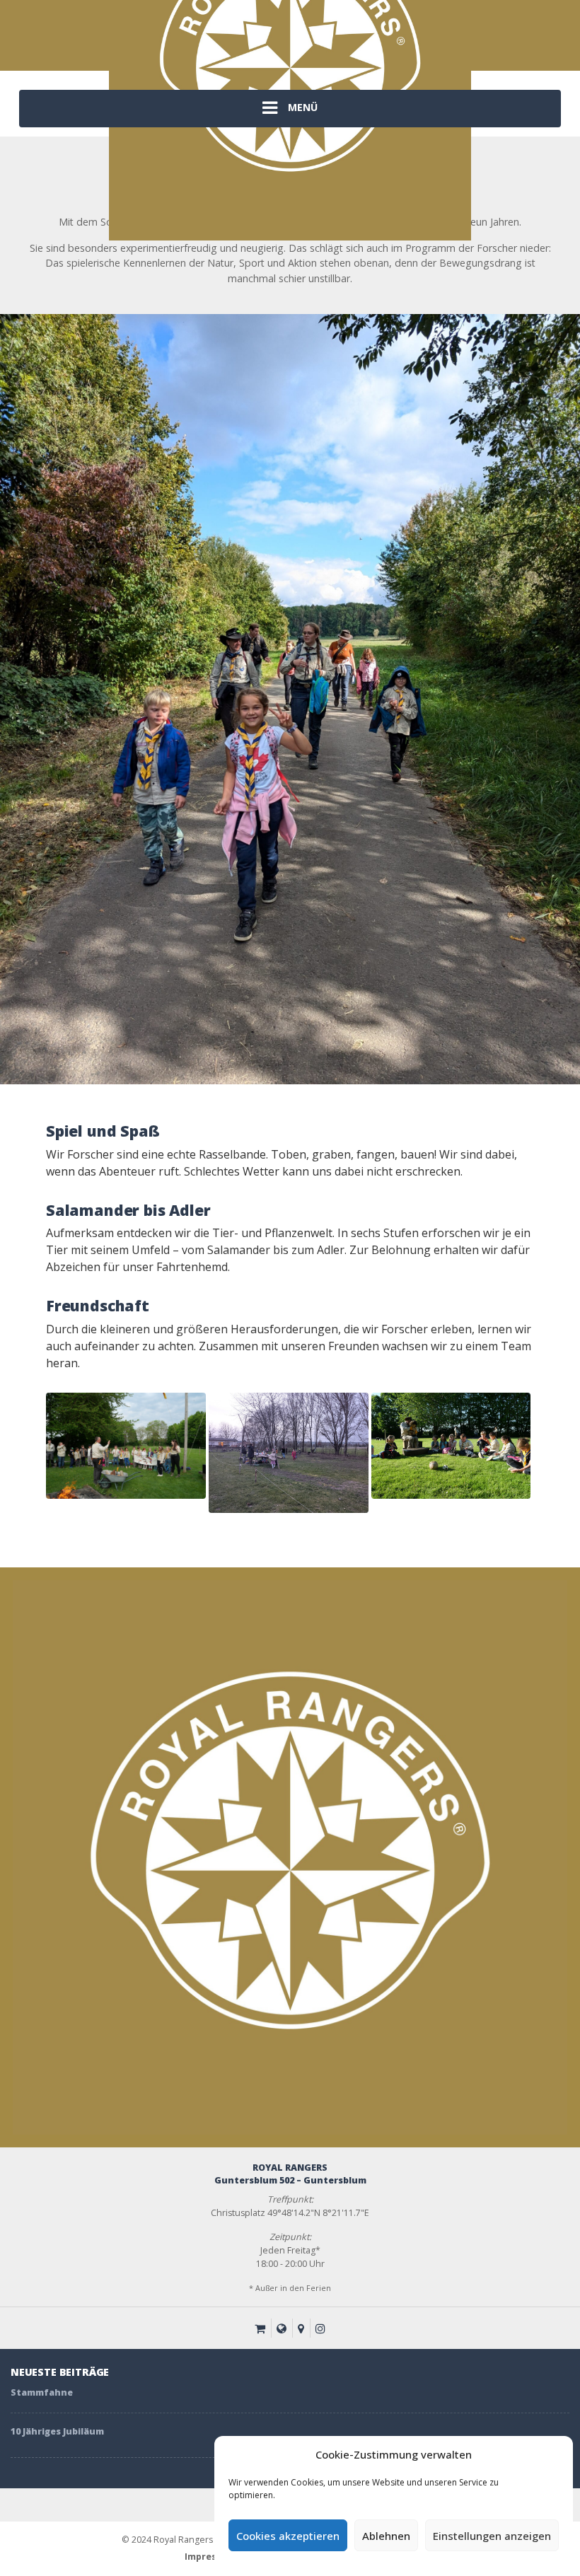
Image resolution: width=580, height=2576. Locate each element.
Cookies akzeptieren (288, 2536)
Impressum (210, 2557)
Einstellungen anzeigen (492, 2536)
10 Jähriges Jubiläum (57, 2431)
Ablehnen (386, 2536)
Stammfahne (42, 2392)
